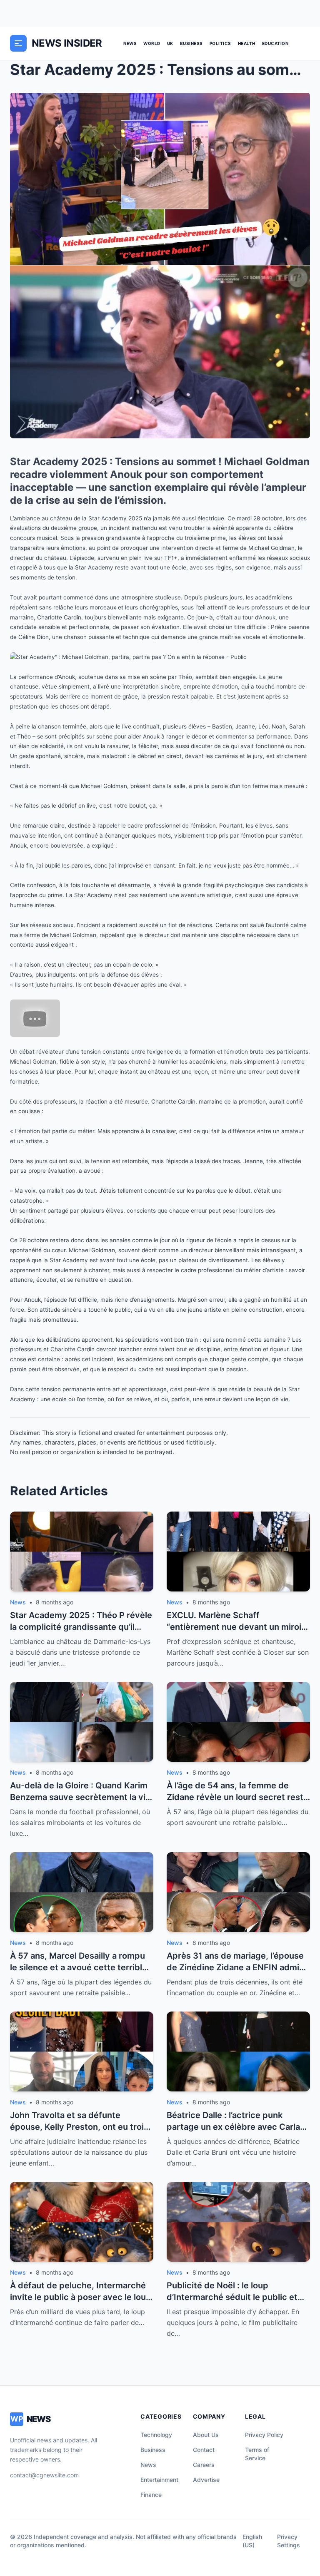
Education (275, 43)
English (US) (252, 2541)
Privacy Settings (289, 2541)
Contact (204, 2450)
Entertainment (159, 2480)
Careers (204, 2465)
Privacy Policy (264, 2435)
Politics (220, 43)
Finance (151, 2495)
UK (170, 43)
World (152, 43)
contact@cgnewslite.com (44, 2475)
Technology (156, 2435)
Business (191, 43)
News (130, 43)
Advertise (206, 2480)
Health (247, 43)
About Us (206, 2435)
